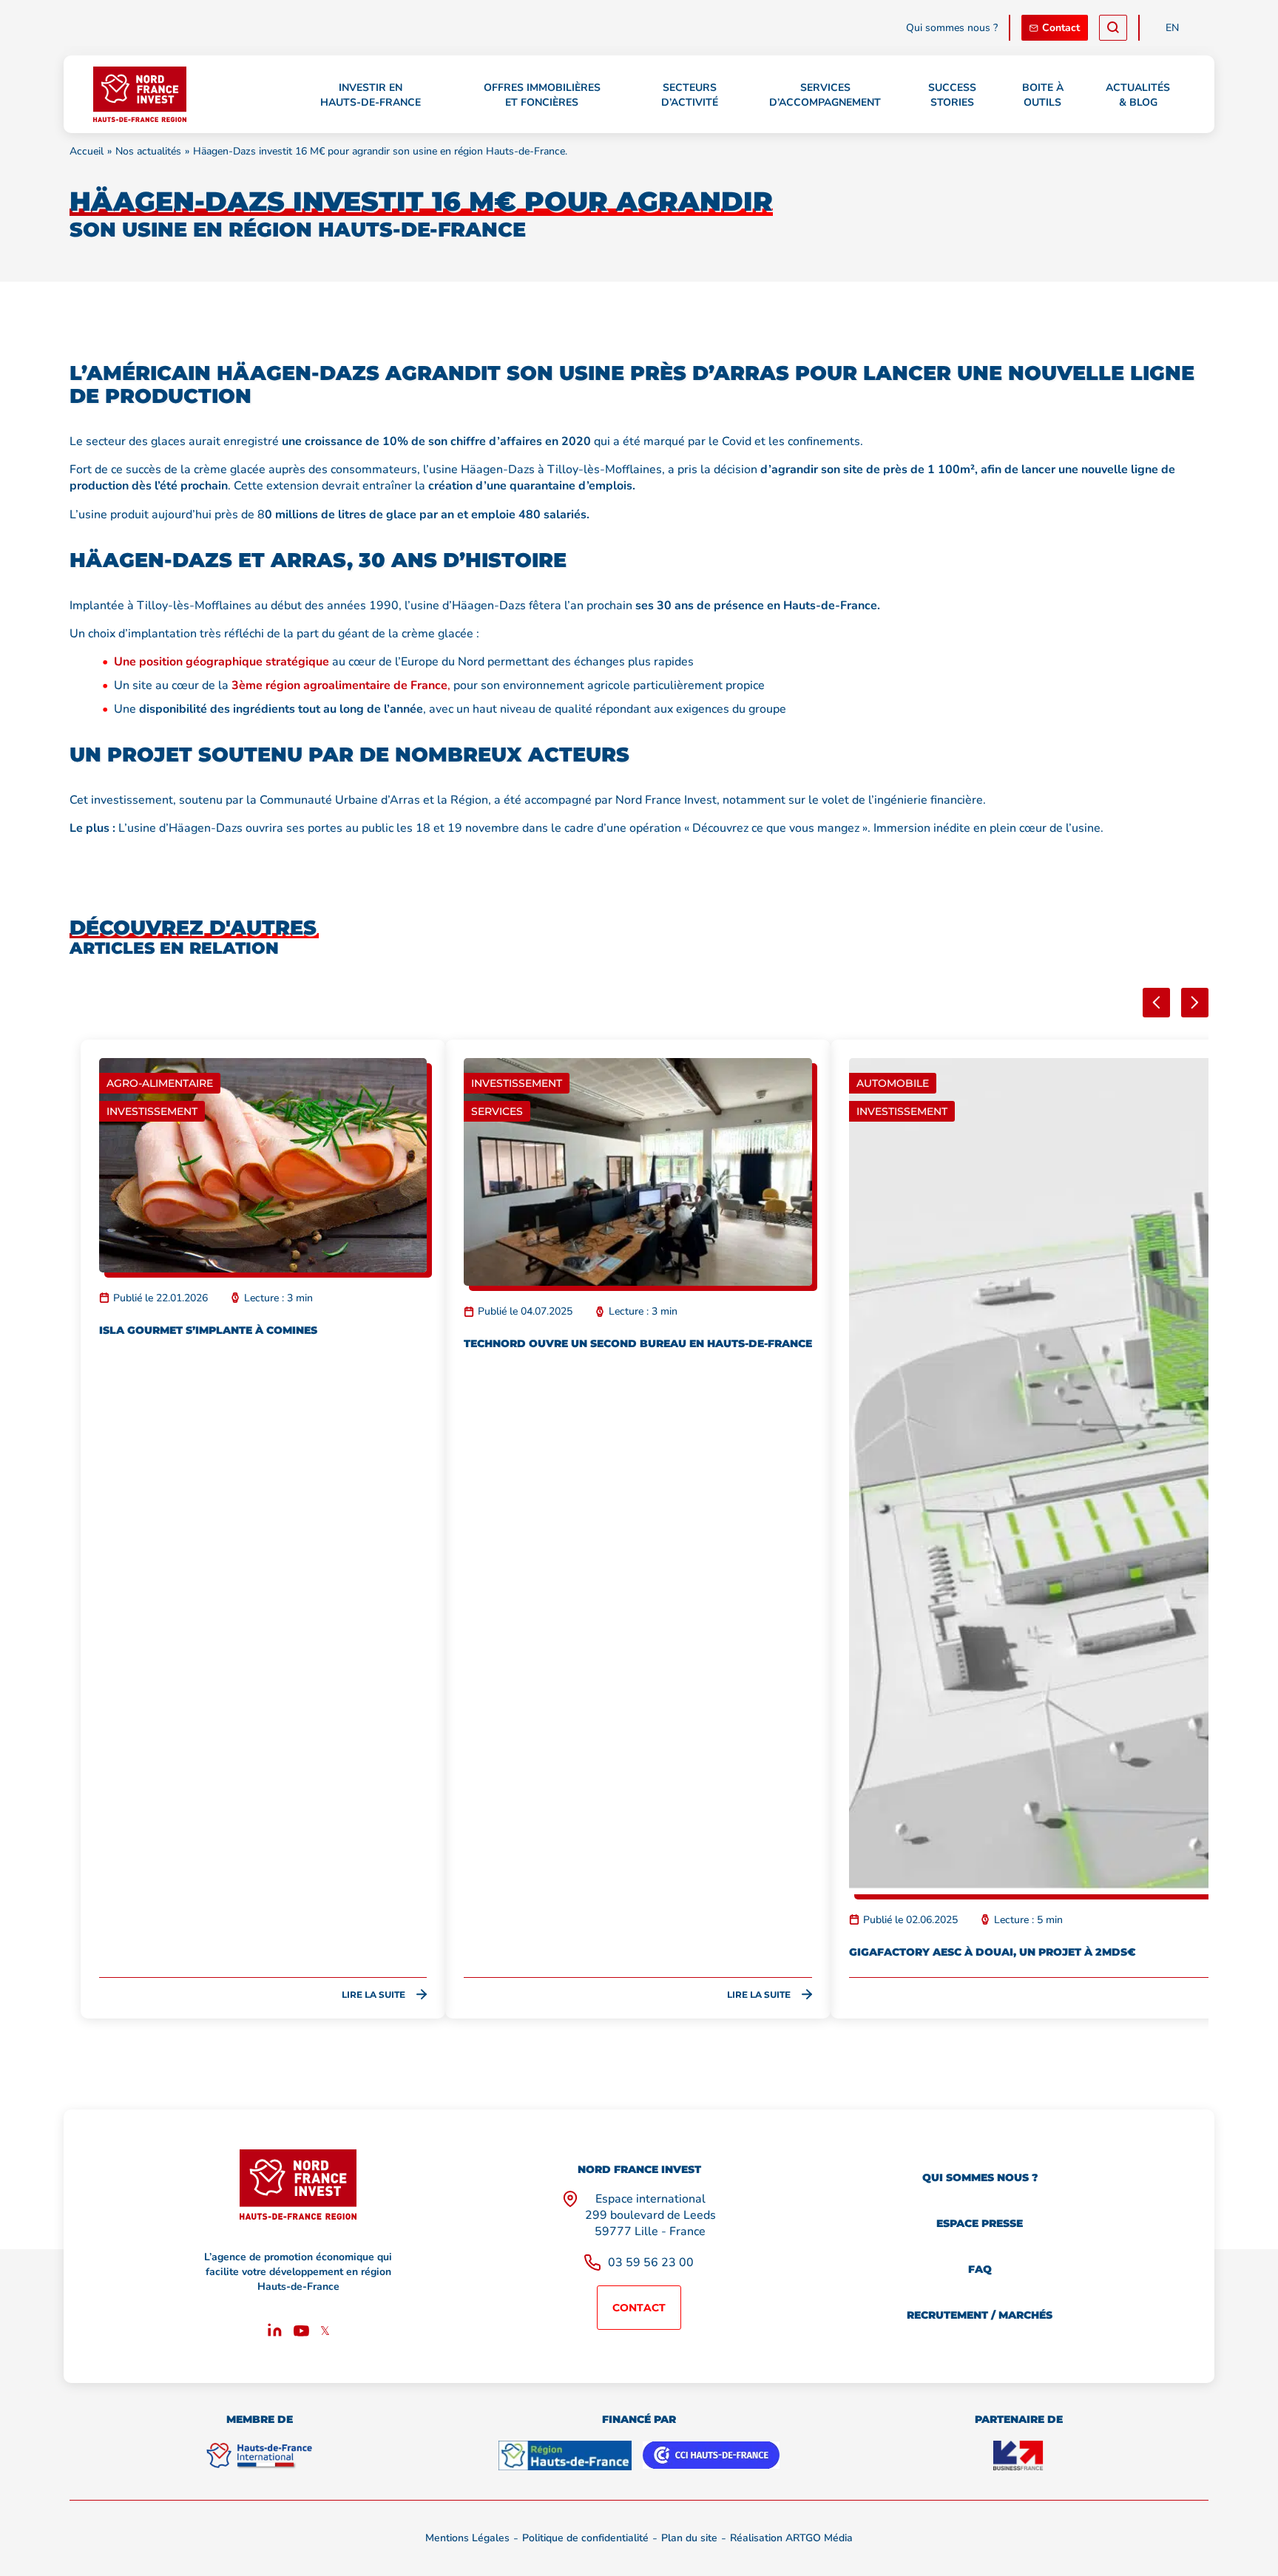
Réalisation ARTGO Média (791, 2538)
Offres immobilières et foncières (542, 95)
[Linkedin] (275, 2333)
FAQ (980, 2269)
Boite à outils (1043, 95)
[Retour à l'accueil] (139, 94)
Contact (1061, 28)
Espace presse (980, 2223)
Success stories (952, 95)
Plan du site (689, 2538)
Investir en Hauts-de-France (371, 95)
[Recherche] (1113, 28)
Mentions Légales (467, 2538)
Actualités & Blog (1138, 95)
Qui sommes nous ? (952, 28)
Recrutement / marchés (980, 2315)
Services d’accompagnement (825, 95)
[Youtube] (301, 2333)
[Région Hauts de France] (565, 2455)
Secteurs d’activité (690, 95)
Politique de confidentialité (585, 2538)
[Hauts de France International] (259, 2455)
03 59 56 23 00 (651, 2263)
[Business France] (1018, 2455)
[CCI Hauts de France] (711, 2455)
